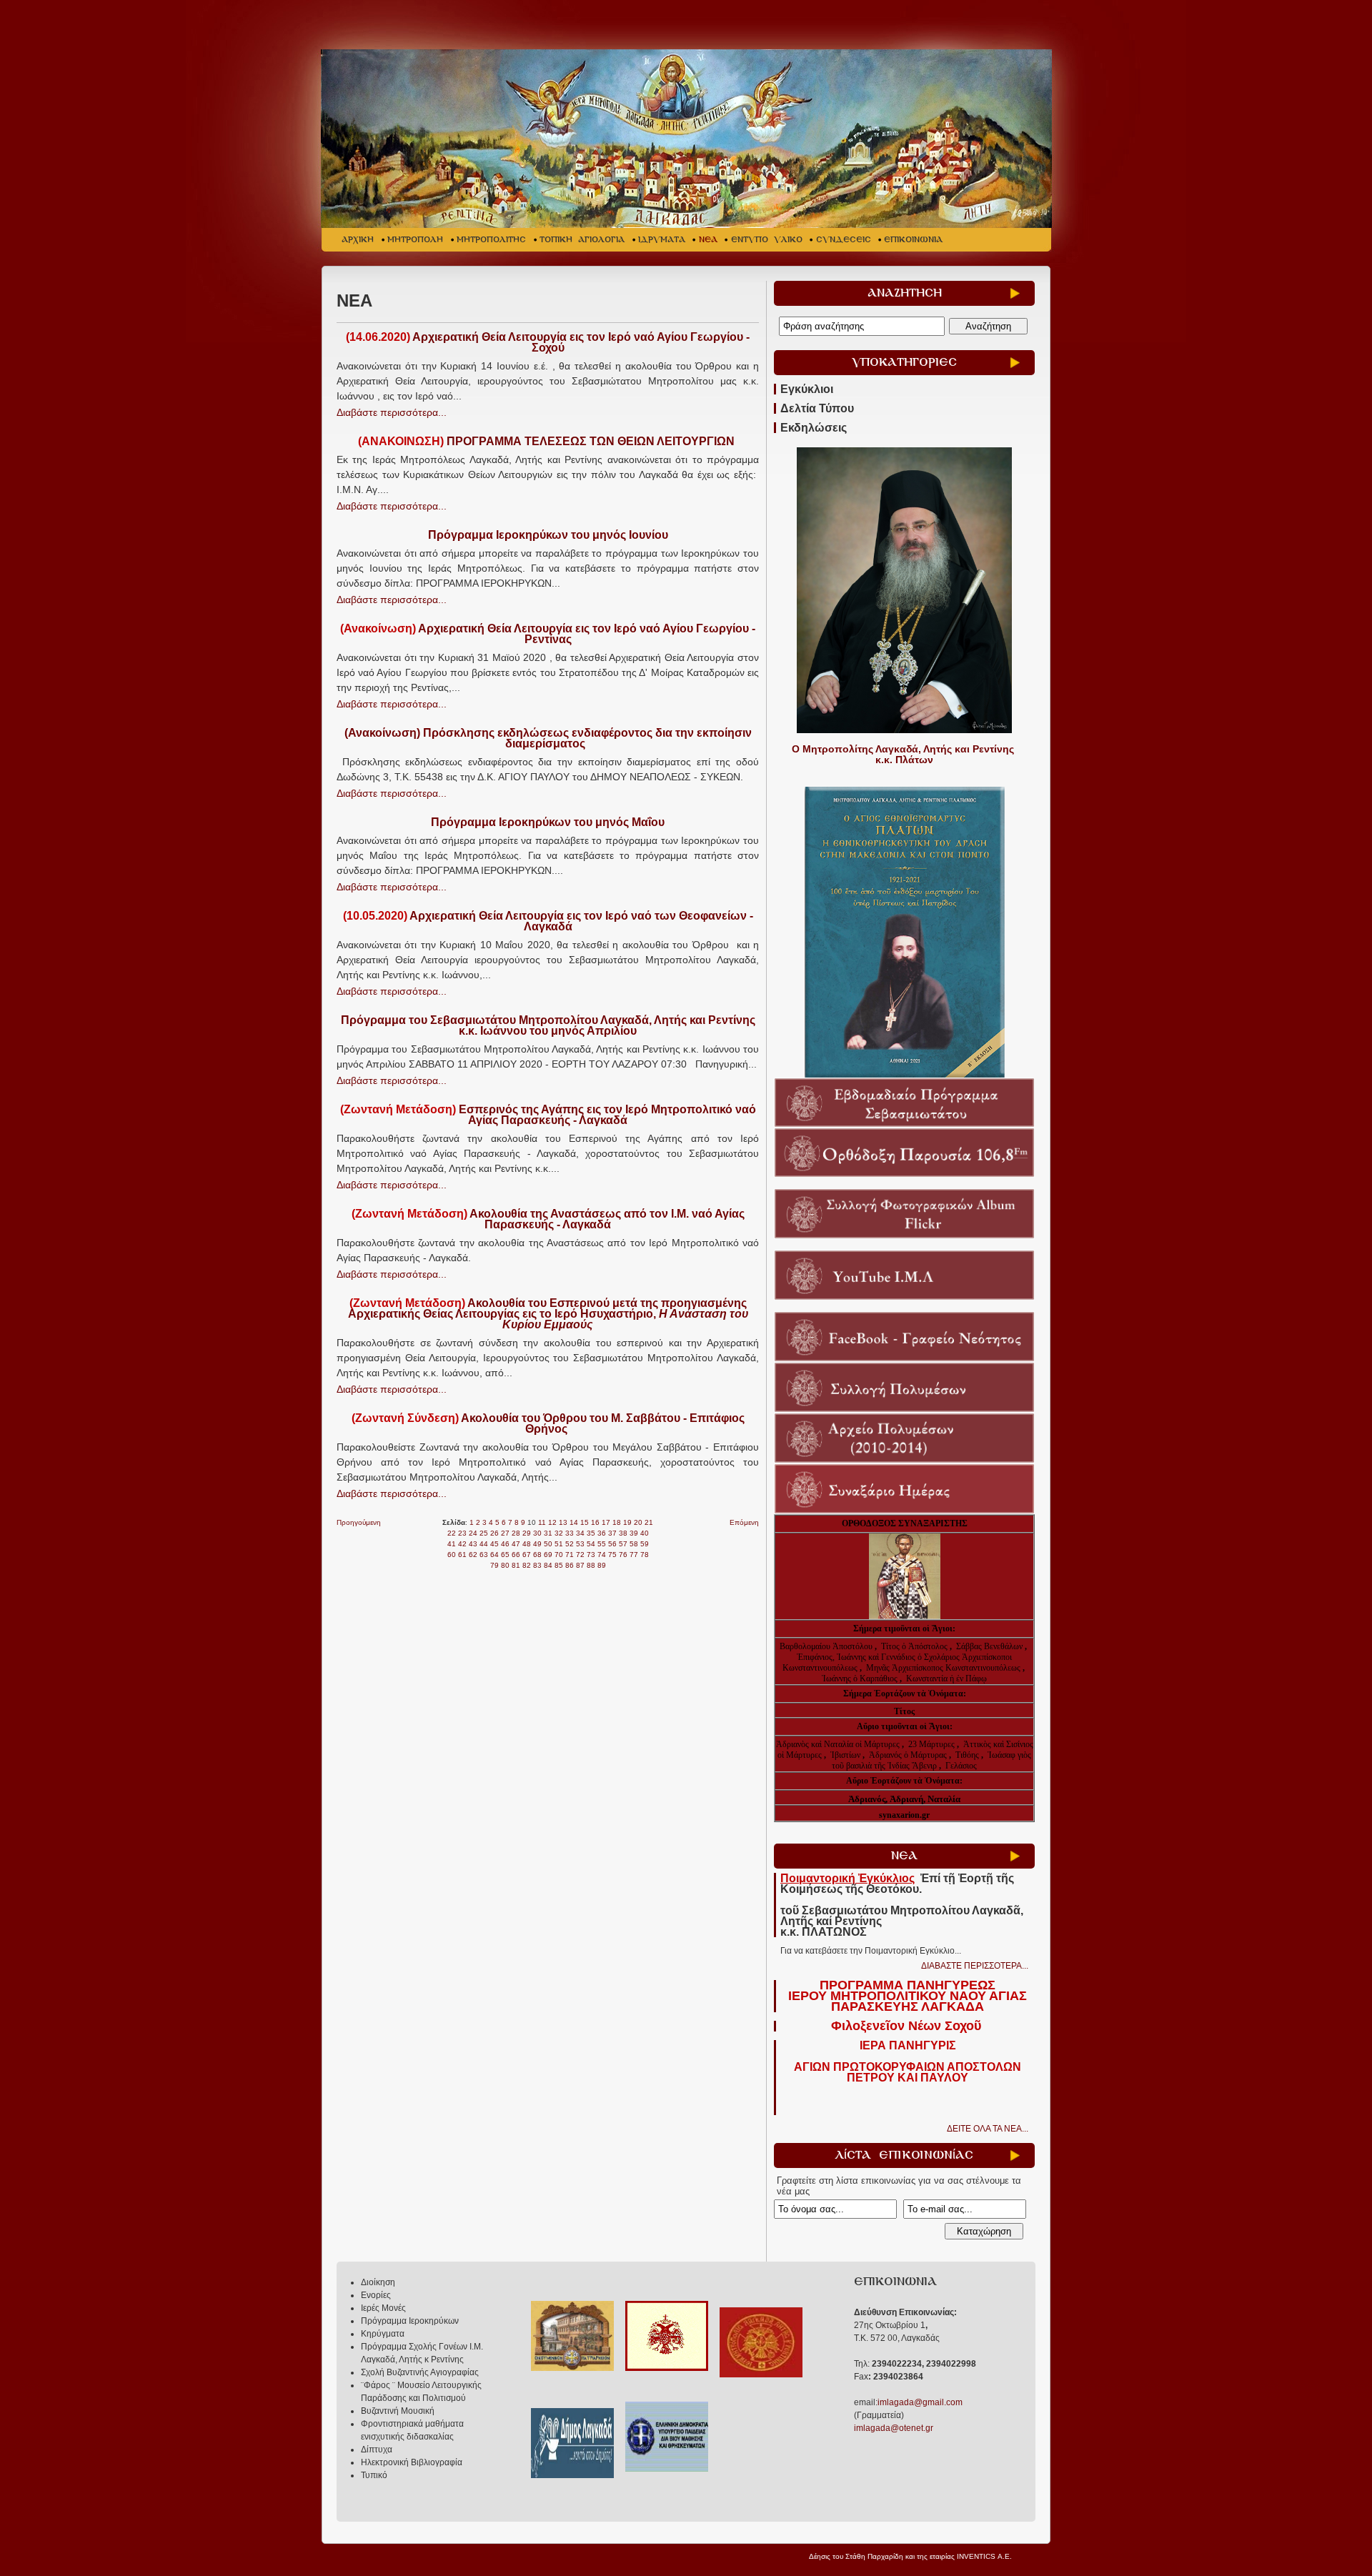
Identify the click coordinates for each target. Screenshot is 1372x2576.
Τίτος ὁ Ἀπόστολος (915, 1646)
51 (559, 1544)
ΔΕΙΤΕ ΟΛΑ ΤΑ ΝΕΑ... (988, 2129)
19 (627, 1522)
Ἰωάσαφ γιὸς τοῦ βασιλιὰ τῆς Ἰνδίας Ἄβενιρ (931, 1760)
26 (494, 1533)
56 (612, 1544)
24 (473, 1533)
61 (462, 1555)
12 (552, 1522)
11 (542, 1522)
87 (580, 1565)
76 (623, 1555)
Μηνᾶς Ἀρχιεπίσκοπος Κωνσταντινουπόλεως (943, 1668)
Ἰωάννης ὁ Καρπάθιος (860, 1679)
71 (570, 1555)
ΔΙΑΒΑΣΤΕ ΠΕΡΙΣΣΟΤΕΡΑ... (975, 1966)
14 (574, 1522)
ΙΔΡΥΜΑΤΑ (662, 240)
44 (484, 1544)
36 (602, 1533)
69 (548, 1555)
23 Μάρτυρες (933, 1744)
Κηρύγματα (383, 2334)
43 (473, 1544)
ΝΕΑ (708, 240)
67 (527, 1555)
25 (484, 1533)
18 (617, 1522)
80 (505, 1565)
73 (591, 1555)
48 (527, 1544)
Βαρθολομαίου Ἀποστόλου (827, 1646)
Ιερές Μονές (383, 2308)
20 (638, 1522)
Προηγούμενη (359, 1522)
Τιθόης (968, 1755)
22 (452, 1533)
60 (452, 1555)
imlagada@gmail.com (920, 2402)
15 (585, 1522)
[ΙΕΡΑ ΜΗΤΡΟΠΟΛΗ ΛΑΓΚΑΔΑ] (688, 139)
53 (580, 1544)
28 (516, 1533)
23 (462, 1533)
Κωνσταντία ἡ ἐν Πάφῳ (946, 1679)
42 (462, 1544)
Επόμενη (744, 1522)
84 (548, 1565)
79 (494, 1565)
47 (516, 1544)
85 (559, 1565)
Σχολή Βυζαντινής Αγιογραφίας (420, 2372)
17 (606, 1522)
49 (537, 1544)
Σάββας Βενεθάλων (989, 1646)
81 (516, 1565)
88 (591, 1565)
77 (634, 1555)
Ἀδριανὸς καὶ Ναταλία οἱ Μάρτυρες (839, 1744)
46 (505, 1544)
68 (537, 1555)
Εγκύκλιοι (807, 389)
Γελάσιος (961, 1766)
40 (645, 1533)
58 (634, 1544)
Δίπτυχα (377, 2450)
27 (505, 1533)
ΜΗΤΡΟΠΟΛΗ (415, 240)
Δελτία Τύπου (817, 408)
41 (452, 1544)
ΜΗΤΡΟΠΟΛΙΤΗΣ (491, 240)
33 (570, 1533)
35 (591, 1533)
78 (645, 1555)
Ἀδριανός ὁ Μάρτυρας (909, 1755)
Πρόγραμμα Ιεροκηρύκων (410, 2321)
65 (505, 1555)
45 (494, 1544)
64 (494, 1555)
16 (595, 1522)
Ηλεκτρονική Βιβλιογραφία (412, 2462)
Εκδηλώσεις (814, 428)
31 (548, 1533)
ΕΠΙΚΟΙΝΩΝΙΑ (913, 240)
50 (548, 1544)
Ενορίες (376, 2295)
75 (612, 1555)
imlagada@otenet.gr (894, 2428)
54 (591, 1544)
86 (570, 1565)
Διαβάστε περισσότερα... (392, 412)
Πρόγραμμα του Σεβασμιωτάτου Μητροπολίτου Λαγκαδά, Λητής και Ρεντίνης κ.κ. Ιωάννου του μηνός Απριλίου (548, 1025)
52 (570, 1544)
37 (612, 1533)
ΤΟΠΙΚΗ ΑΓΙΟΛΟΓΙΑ (582, 240)
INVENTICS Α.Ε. (984, 2556)
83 (537, 1565)
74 (602, 1555)
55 (602, 1544)
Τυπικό (374, 2475)
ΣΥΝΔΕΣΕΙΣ (844, 240)
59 (645, 1544)
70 (559, 1555)
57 (623, 1544)
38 (623, 1533)
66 (516, 1555)
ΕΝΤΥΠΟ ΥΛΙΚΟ (767, 240)
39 (634, 1533)
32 (559, 1533)
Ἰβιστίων (846, 1755)
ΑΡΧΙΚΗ (358, 240)
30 (537, 1533)
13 (563, 1522)
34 (580, 1533)
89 (602, 1565)
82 (527, 1565)
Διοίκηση (378, 2282)
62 (473, 1555)
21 (649, 1522)
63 (484, 1555)
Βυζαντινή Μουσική (398, 2411)
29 (527, 1533)
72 (580, 1555)
